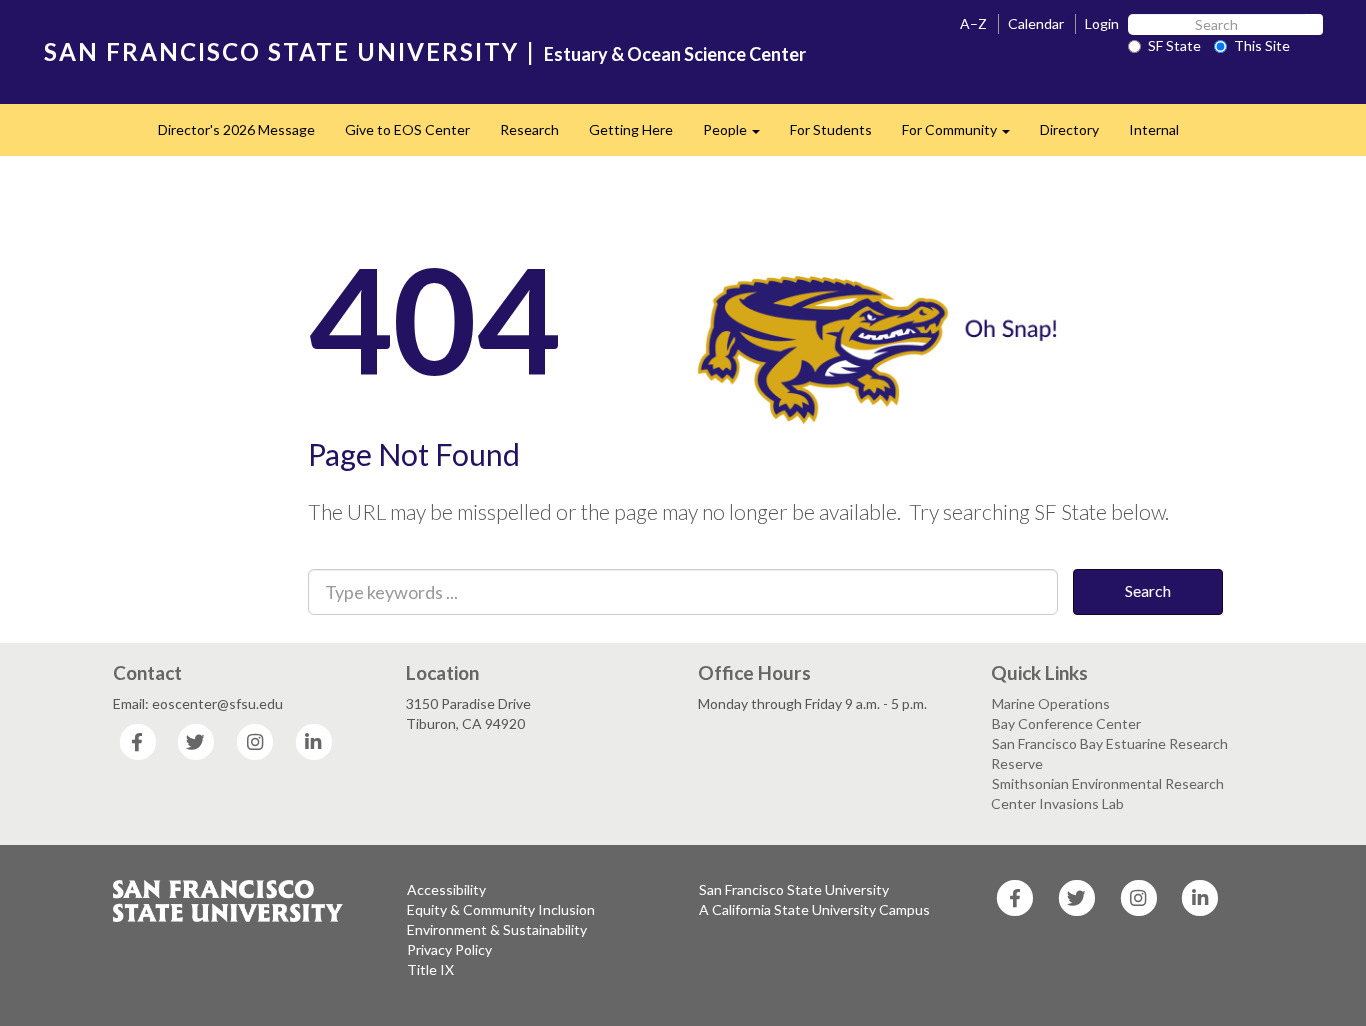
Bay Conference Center (1066, 723)
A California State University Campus (814, 909)
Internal (1154, 129)
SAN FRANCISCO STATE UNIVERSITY (281, 51)
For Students (831, 129)
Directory (1069, 129)
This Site (1262, 45)
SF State (1174, 45)
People (739, 135)
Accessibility (446, 889)
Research (529, 129)
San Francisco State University (794, 889)
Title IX (430, 969)
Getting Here (631, 129)
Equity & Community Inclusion (501, 909)
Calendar (1036, 23)
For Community (963, 135)
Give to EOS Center (407, 129)
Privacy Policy (449, 949)
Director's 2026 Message (236, 129)
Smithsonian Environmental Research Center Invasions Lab (1107, 793)
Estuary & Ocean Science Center (675, 54)
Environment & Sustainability (497, 929)
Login (1102, 23)
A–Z (973, 23)
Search (1148, 590)
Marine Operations (1051, 703)
